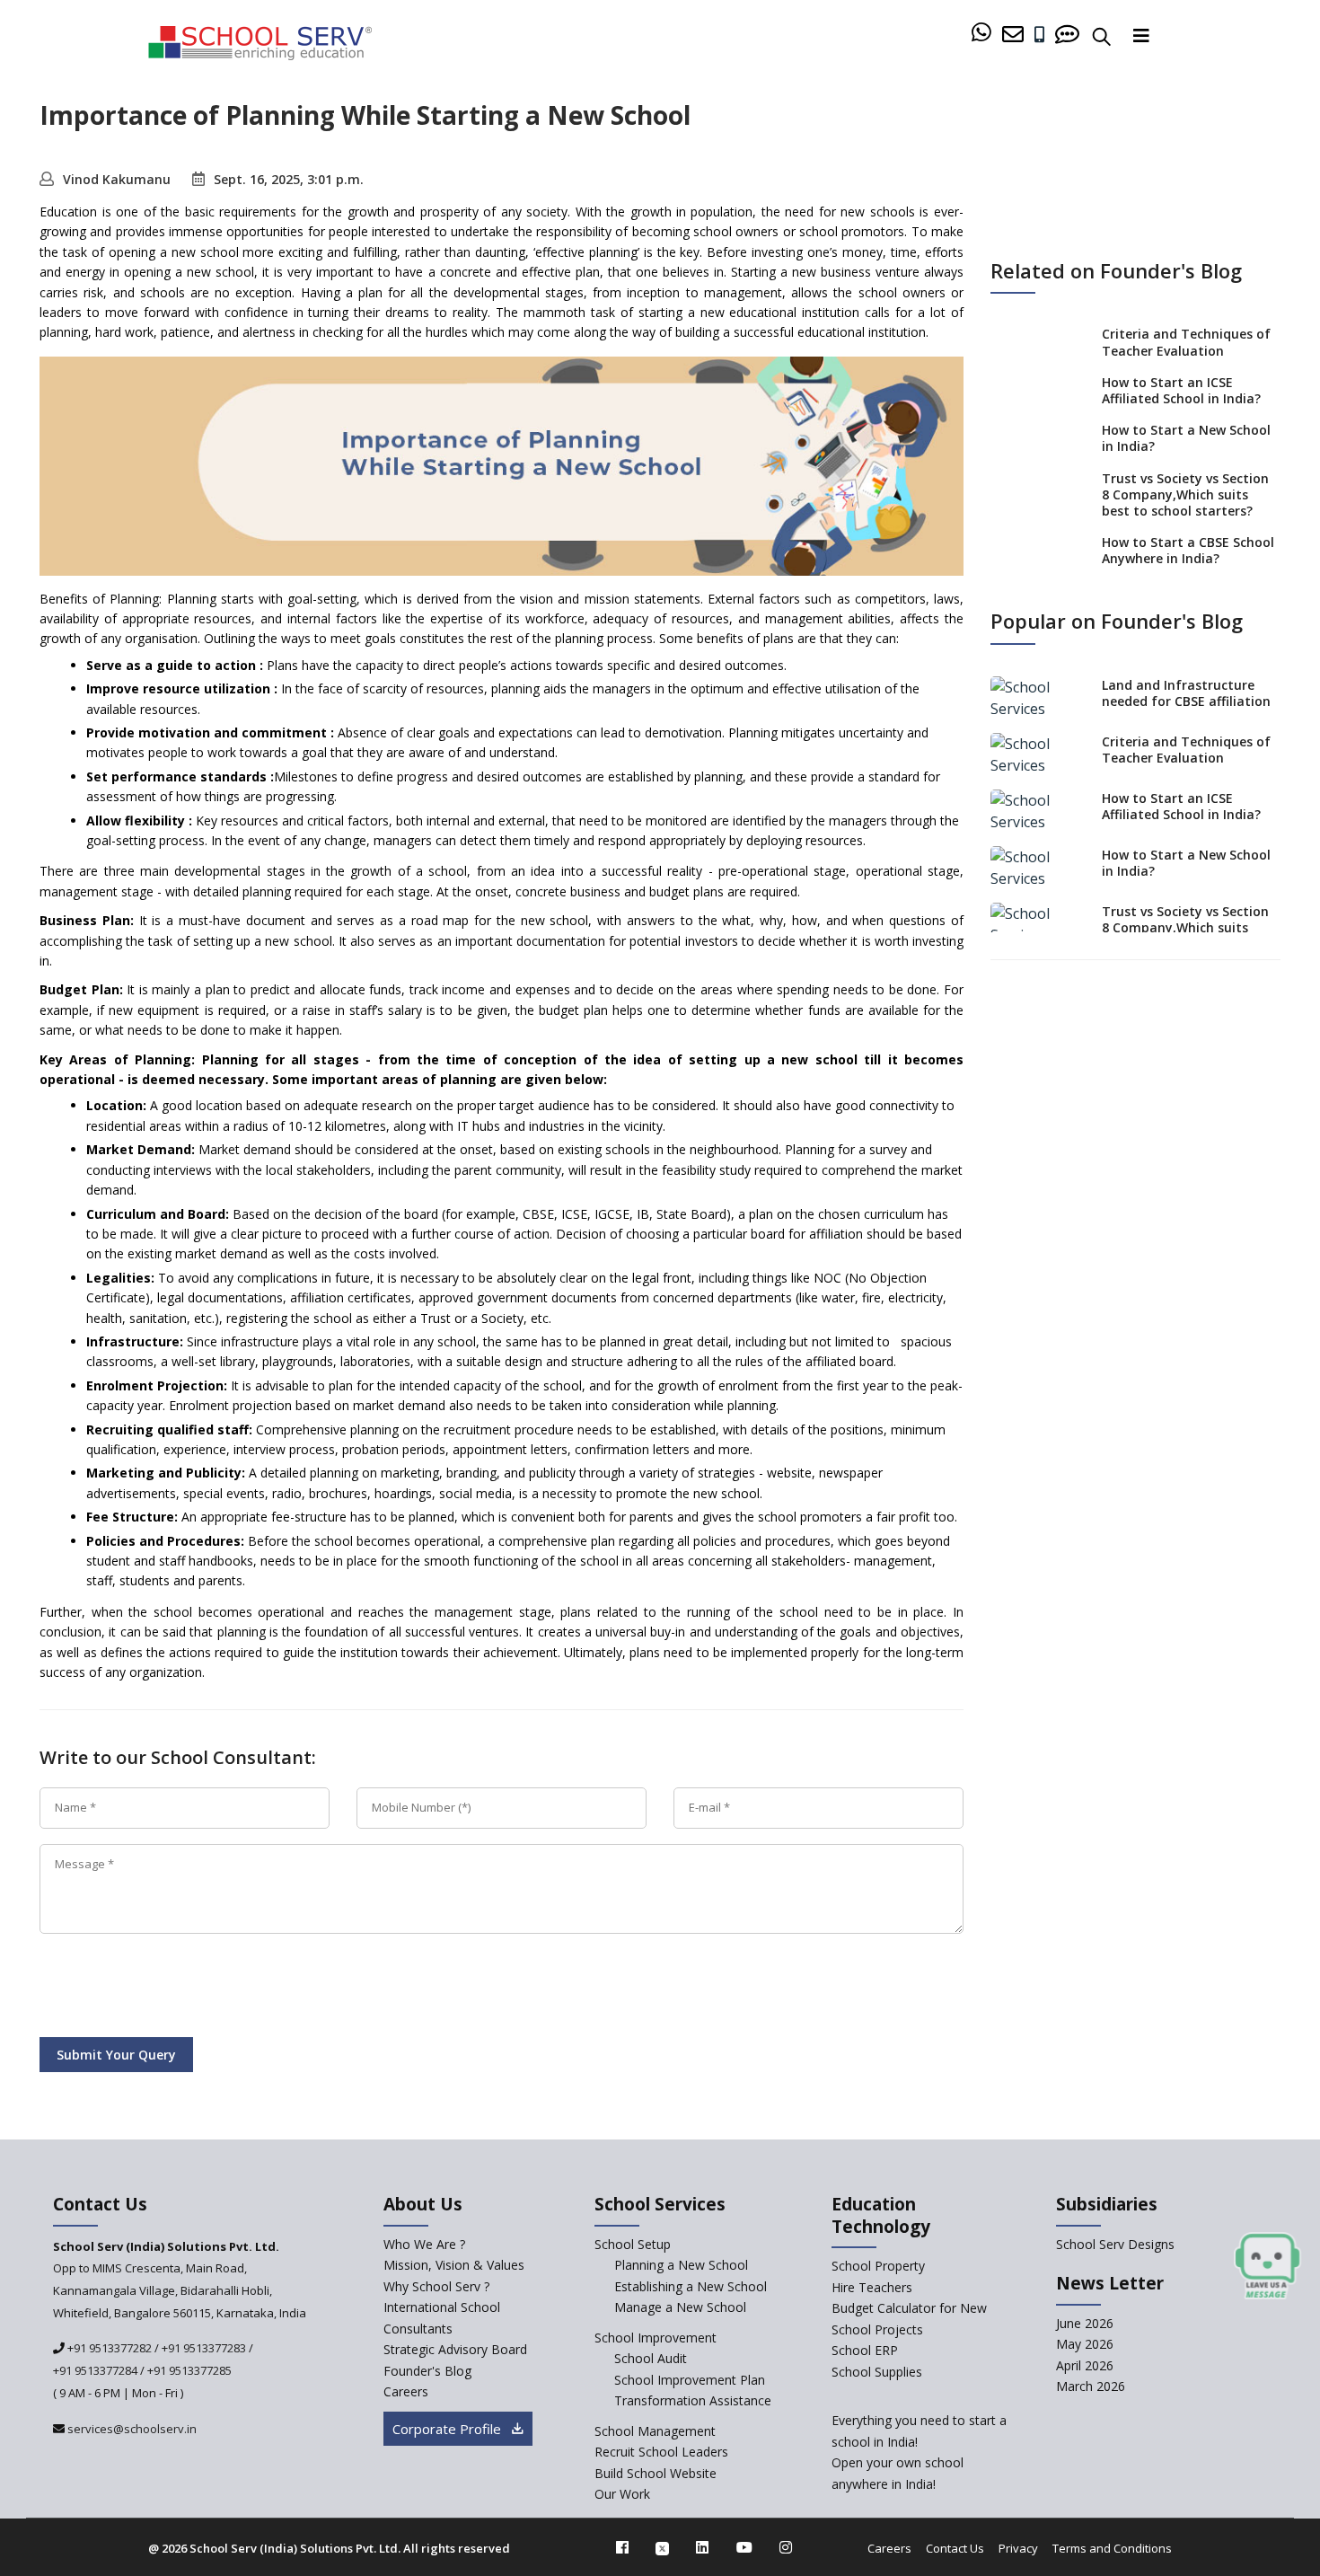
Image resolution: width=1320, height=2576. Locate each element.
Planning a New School (681, 2265)
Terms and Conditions (1112, 2548)
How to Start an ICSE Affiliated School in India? (1181, 390)
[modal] (1267, 2267)
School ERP (865, 2350)
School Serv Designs (1115, 2244)
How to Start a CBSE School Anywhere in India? (1188, 550)
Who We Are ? (424, 2244)
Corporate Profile (449, 2429)
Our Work (622, 2494)
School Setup (633, 2244)
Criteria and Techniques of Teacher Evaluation (1186, 342)
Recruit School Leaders (661, 2452)
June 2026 (1085, 2323)
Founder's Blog (427, 2371)
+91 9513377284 (95, 2370)
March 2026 (1091, 2386)
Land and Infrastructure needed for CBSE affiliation (1186, 693)
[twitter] (662, 2547)
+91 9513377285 (189, 2370)
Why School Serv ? (436, 2286)
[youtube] (744, 2547)
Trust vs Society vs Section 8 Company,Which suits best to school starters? (1185, 494)
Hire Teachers (872, 2287)
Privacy (1018, 2548)
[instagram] (786, 2547)
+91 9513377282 (108, 2348)
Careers (406, 2391)
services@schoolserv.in (131, 2429)
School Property (878, 2266)
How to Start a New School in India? (1186, 438)
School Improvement (656, 2338)
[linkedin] (702, 2547)
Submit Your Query (116, 2055)
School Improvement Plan (690, 2380)
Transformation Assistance (693, 2400)
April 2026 (1085, 2365)
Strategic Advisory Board (455, 2349)
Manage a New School (680, 2307)
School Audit (651, 2358)
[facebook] (622, 2547)
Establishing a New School (691, 2286)
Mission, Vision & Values (454, 2265)
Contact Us (955, 2548)
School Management (655, 2431)
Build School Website (656, 2473)
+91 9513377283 (204, 2348)
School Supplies (877, 2372)
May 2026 (1085, 2344)
